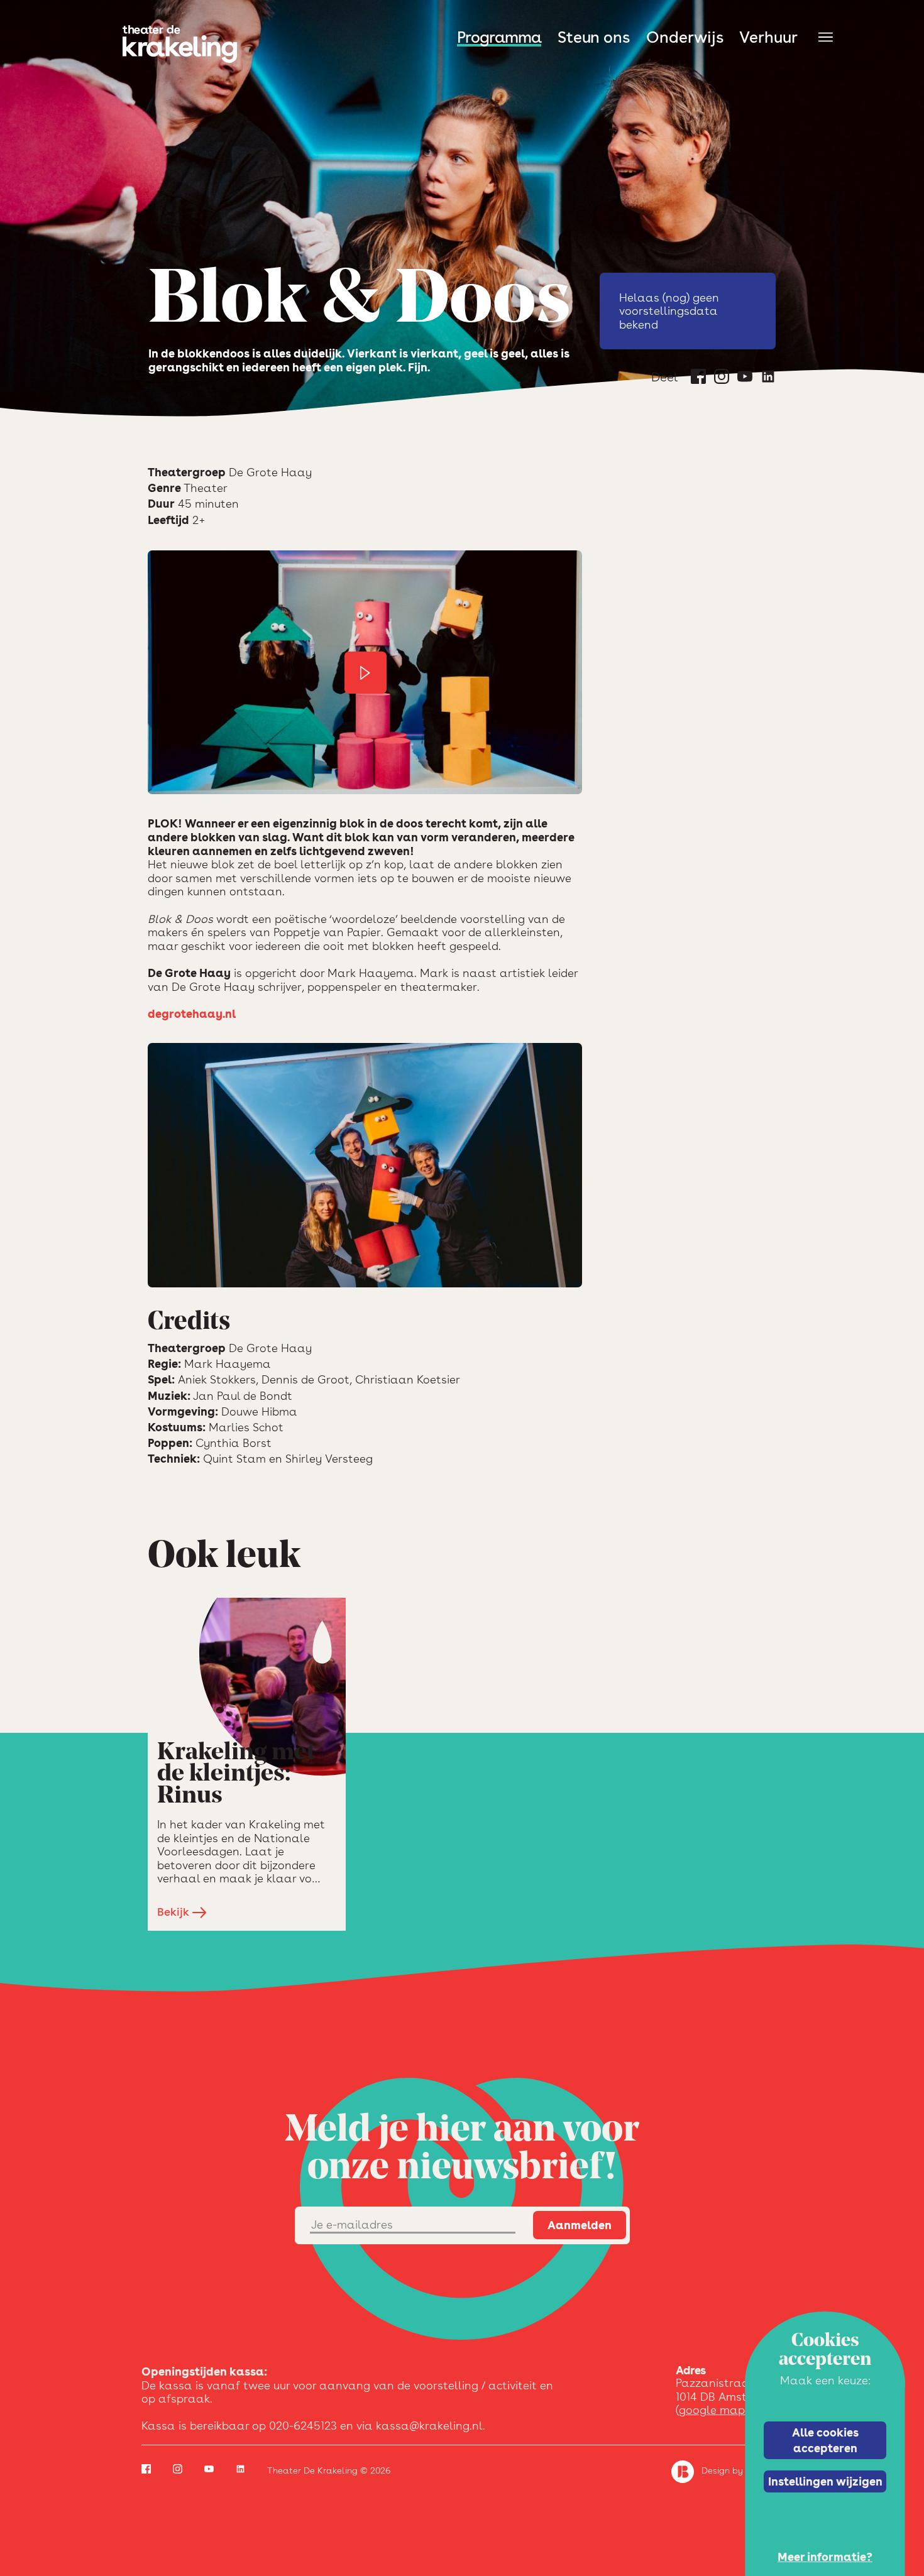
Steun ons (594, 37)
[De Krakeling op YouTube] (745, 379)
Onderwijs (685, 37)
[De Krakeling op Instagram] (722, 379)
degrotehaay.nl (192, 1014)
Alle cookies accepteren (825, 2440)
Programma (499, 37)
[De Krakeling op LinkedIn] (768, 379)
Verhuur (768, 37)
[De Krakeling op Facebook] (698, 379)
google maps (715, 2410)
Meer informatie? (825, 2557)
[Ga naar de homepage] (180, 44)
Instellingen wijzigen (825, 2481)
